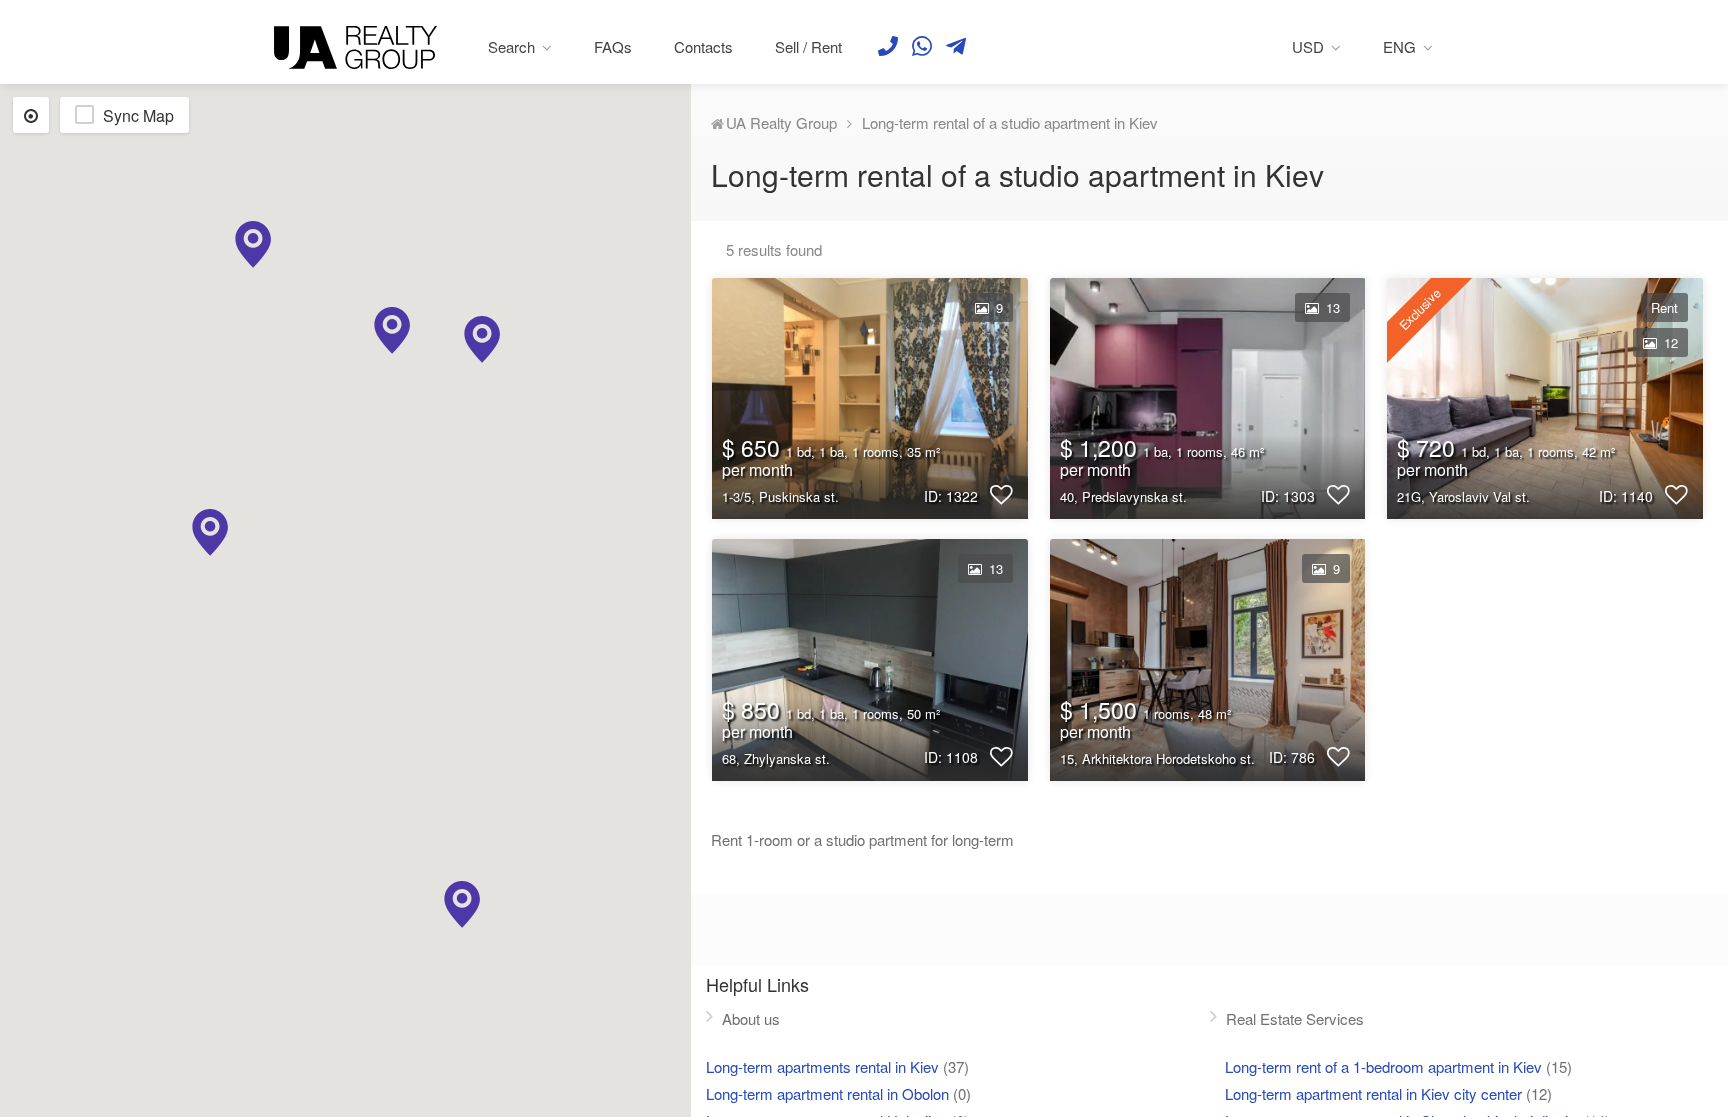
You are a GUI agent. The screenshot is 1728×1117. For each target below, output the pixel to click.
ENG (1399, 46)
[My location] (31, 115)
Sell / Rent (808, 46)
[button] (482, 339)
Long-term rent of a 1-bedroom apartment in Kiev (1383, 1066)
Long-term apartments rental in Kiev (822, 1066)
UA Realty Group (781, 122)
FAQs (613, 46)
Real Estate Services (1295, 1018)
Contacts (703, 46)
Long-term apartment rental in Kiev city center (1373, 1093)
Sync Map (138, 115)
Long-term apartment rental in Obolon (827, 1093)
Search (511, 46)
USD (1308, 46)
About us (751, 1018)
